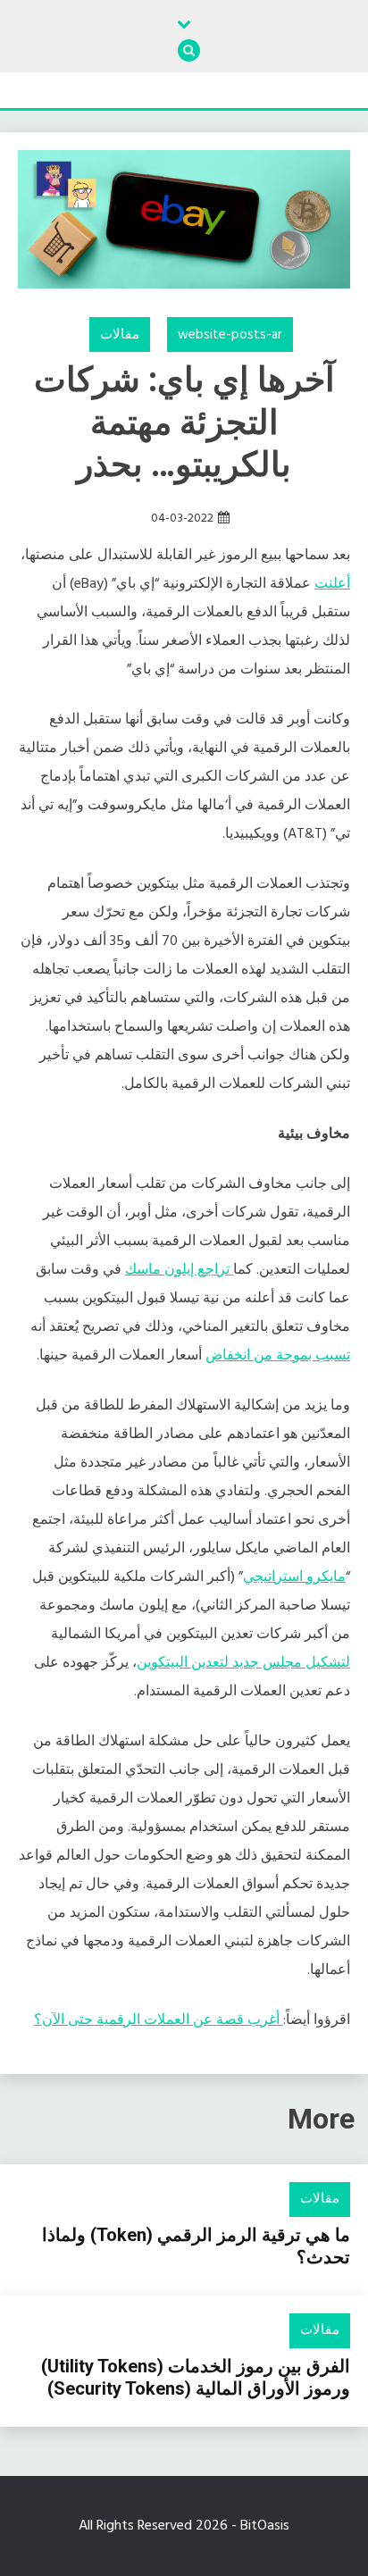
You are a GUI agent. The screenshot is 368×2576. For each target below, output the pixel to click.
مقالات (120, 335)
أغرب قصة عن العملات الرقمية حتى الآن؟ (159, 2020)
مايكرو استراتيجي (294, 1577)
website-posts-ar (230, 335)
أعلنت (332, 584)
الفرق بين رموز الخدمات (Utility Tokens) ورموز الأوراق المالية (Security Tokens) (196, 2377)
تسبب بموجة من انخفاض (278, 1356)
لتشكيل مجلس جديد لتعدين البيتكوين (243, 1663)
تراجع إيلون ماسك (179, 1270)
